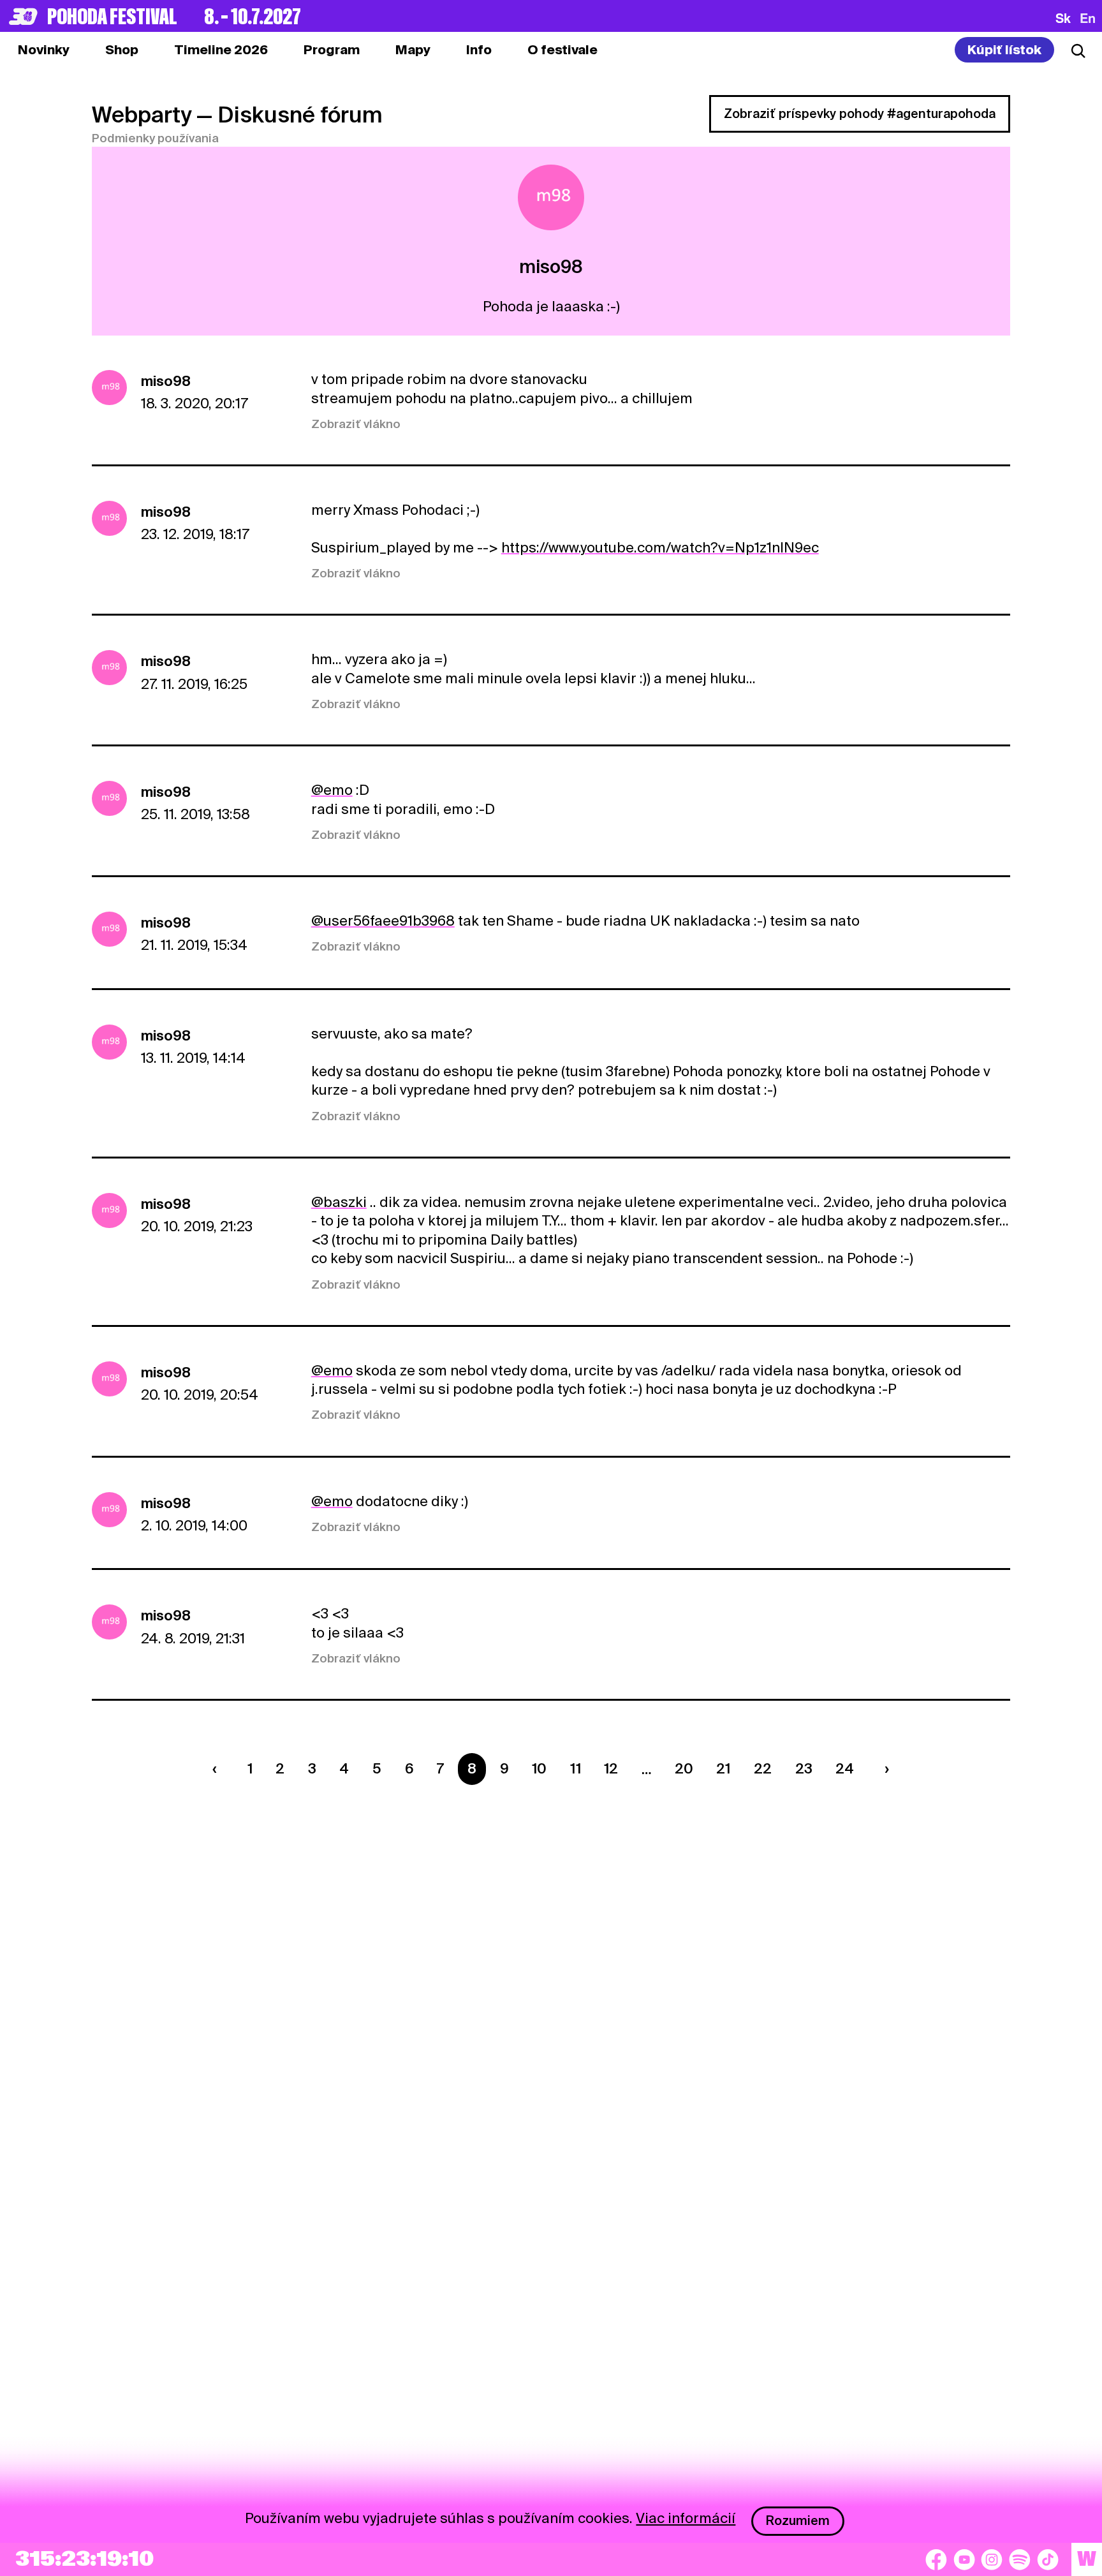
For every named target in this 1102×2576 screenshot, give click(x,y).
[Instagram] (992, 2559)
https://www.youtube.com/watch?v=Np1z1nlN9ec (660, 547)
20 (684, 1768)
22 (763, 1768)
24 (845, 1768)
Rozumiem (798, 2520)
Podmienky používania (155, 138)
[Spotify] (1020, 2559)
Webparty (142, 115)
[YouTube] (964, 2559)
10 (539, 1768)
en (1088, 18)
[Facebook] (936, 2559)
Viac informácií (686, 2518)
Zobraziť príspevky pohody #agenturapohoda (860, 114)
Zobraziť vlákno (356, 424)
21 (723, 1768)
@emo (332, 790)
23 (804, 1768)
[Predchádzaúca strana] (218, 1769)
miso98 (166, 381)
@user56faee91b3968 (383, 921)
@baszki (339, 1202)
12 (611, 1768)
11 (576, 1768)
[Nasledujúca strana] (883, 1769)
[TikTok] (1048, 2559)
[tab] (122, 50)
